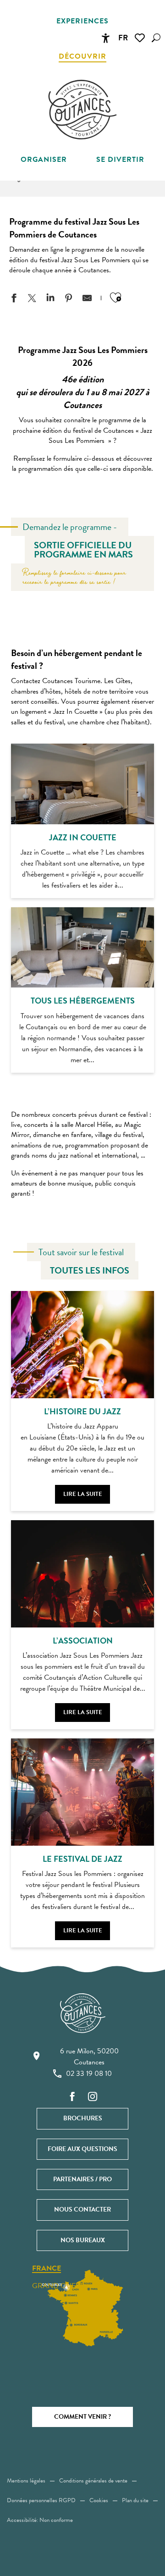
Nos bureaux (83, 2240)
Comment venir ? (82, 2417)
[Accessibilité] (105, 38)
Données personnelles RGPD (41, 2500)
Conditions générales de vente (93, 2481)
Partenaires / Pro (82, 2179)
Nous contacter (82, 2209)
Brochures (83, 2118)
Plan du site (135, 2500)
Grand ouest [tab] (58, 2286)
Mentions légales (26, 2481)
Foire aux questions (82, 2149)
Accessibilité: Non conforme (40, 2520)
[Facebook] (72, 2097)
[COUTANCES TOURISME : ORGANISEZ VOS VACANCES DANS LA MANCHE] (82, 110)
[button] (156, 38)
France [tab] (47, 2269)
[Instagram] (93, 2097)
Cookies (99, 2500)
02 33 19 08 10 (89, 2074)
